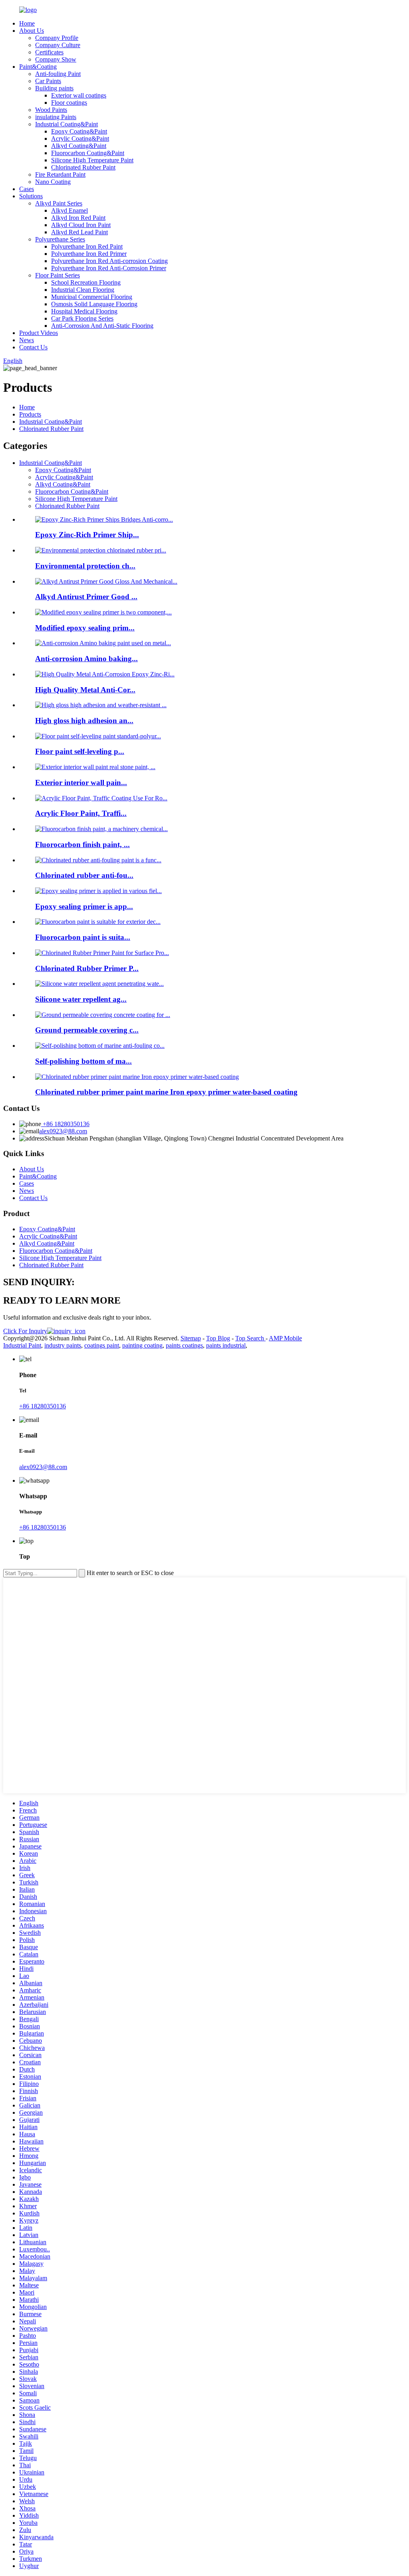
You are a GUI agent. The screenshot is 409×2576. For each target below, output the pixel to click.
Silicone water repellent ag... (81, 999)
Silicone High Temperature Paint (92, 160)
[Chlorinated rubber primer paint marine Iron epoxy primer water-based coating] (137, 1077)
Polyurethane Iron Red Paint (87, 246)
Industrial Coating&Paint (67, 124)
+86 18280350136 (65, 1124)
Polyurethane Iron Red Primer (89, 254)
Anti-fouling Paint (58, 74)
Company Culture (58, 45)
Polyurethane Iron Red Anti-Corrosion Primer (109, 268)
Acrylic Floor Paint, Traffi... (81, 813)
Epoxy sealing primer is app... (84, 906)
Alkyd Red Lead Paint (79, 232)
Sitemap (191, 1338)
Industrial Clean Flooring (83, 290)
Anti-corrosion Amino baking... (86, 659)
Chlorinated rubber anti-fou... (84, 875)
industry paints (63, 1345)
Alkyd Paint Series (59, 203)
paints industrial (226, 1345)
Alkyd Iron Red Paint (78, 218)
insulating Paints (56, 117)
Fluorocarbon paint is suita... (83, 937)
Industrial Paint (22, 1345)
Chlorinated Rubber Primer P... (87, 968)
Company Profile (57, 38)
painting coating (142, 1345)
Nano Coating (53, 182)
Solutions (31, 196)
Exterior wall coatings (79, 95)
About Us (32, 31)
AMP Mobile (285, 1338)
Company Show (56, 59)
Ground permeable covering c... (87, 1030)
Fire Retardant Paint (60, 174)
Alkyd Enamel (69, 210)
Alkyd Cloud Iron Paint (81, 225)
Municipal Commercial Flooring (92, 297)
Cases (27, 189)
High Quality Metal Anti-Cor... (85, 690)
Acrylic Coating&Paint (80, 139)
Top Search (250, 1338)
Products (30, 414)
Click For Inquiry (25, 1331)
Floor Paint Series (58, 275)
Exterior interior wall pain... (81, 783)
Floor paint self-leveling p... (80, 751)
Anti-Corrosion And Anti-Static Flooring (102, 326)
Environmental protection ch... (85, 566)
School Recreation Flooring (86, 282)
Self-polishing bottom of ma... (83, 1061)
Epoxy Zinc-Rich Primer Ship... (87, 535)
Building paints (54, 88)
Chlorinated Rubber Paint (83, 167)
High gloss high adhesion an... (84, 721)
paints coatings (184, 1345)
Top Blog (218, 1338)
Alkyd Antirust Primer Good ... (86, 597)
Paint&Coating (38, 67)
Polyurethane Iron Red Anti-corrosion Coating (109, 261)
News (27, 340)
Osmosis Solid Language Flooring (94, 304)
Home (27, 23)
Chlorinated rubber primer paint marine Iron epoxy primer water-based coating (166, 1092)
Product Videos (39, 333)
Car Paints (48, 81)
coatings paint (102, 1345)
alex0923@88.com (63, 1131)
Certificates (49, 52)
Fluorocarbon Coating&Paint (88, 153)
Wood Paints (51, 110)
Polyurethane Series (60, 239)
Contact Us (33, 347)
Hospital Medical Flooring (84, 311)
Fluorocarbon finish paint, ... (82, 844)
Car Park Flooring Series (82, 318)
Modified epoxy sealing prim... (85, 628)
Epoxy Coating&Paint (79, 131)
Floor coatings (69, 103)
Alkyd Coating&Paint (79, 146)
